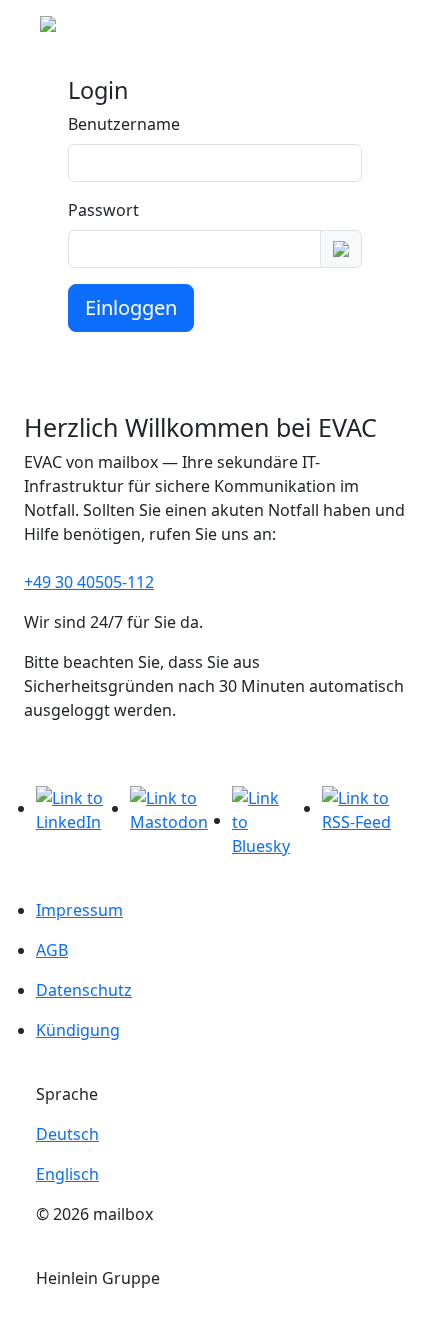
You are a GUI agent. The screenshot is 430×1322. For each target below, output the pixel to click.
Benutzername (124, 124)
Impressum (79, 910)
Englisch (67, 1174)
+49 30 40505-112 (89, 582)
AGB (52, 950)
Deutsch (67, 1134)
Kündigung (78, 1030)
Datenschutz (84, 990)
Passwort (103, 210)
